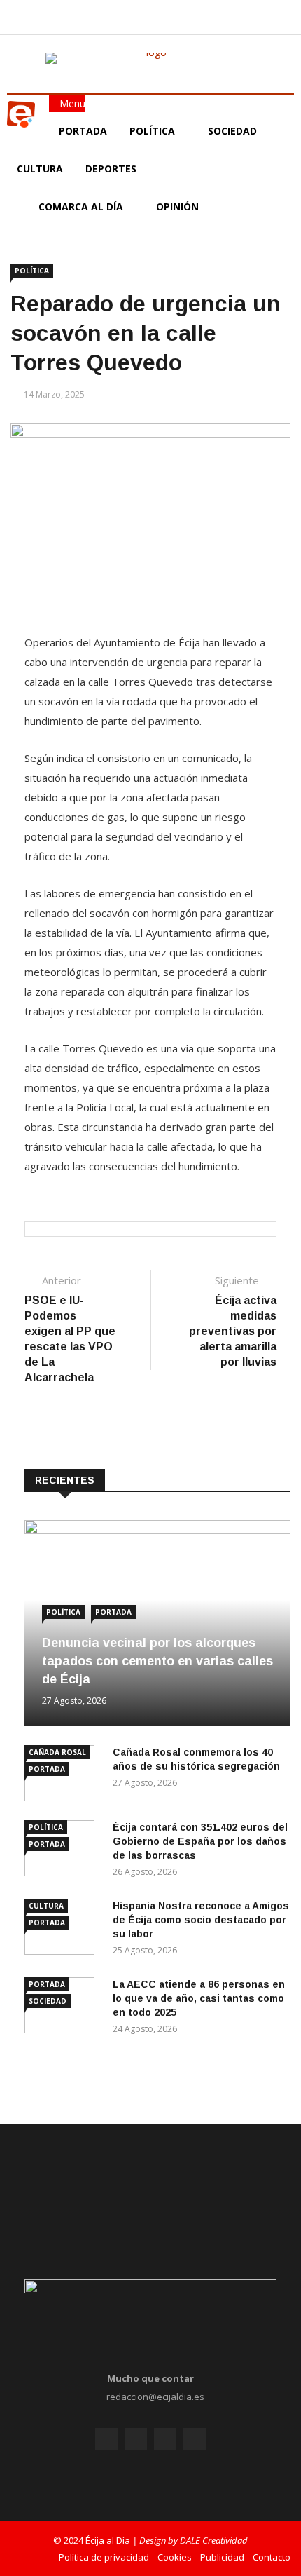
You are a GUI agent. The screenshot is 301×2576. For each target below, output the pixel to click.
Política (154, 131)
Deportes (111, 169)
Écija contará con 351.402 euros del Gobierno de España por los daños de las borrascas (200, 1841)
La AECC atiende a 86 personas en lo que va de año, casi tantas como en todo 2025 (199, 1998)
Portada (83, 131)
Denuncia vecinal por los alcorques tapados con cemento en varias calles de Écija (157, 1661)
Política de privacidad (104, 2557)
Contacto (272, 2557)
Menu (71, 103)
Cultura (40, 169)
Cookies (175, 2557)
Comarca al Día (82, 206)
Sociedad (232, 131)
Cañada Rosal (57, 1752)
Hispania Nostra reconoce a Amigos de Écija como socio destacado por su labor (201, 1920)
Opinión (179, 206)
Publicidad (222, 2557)
